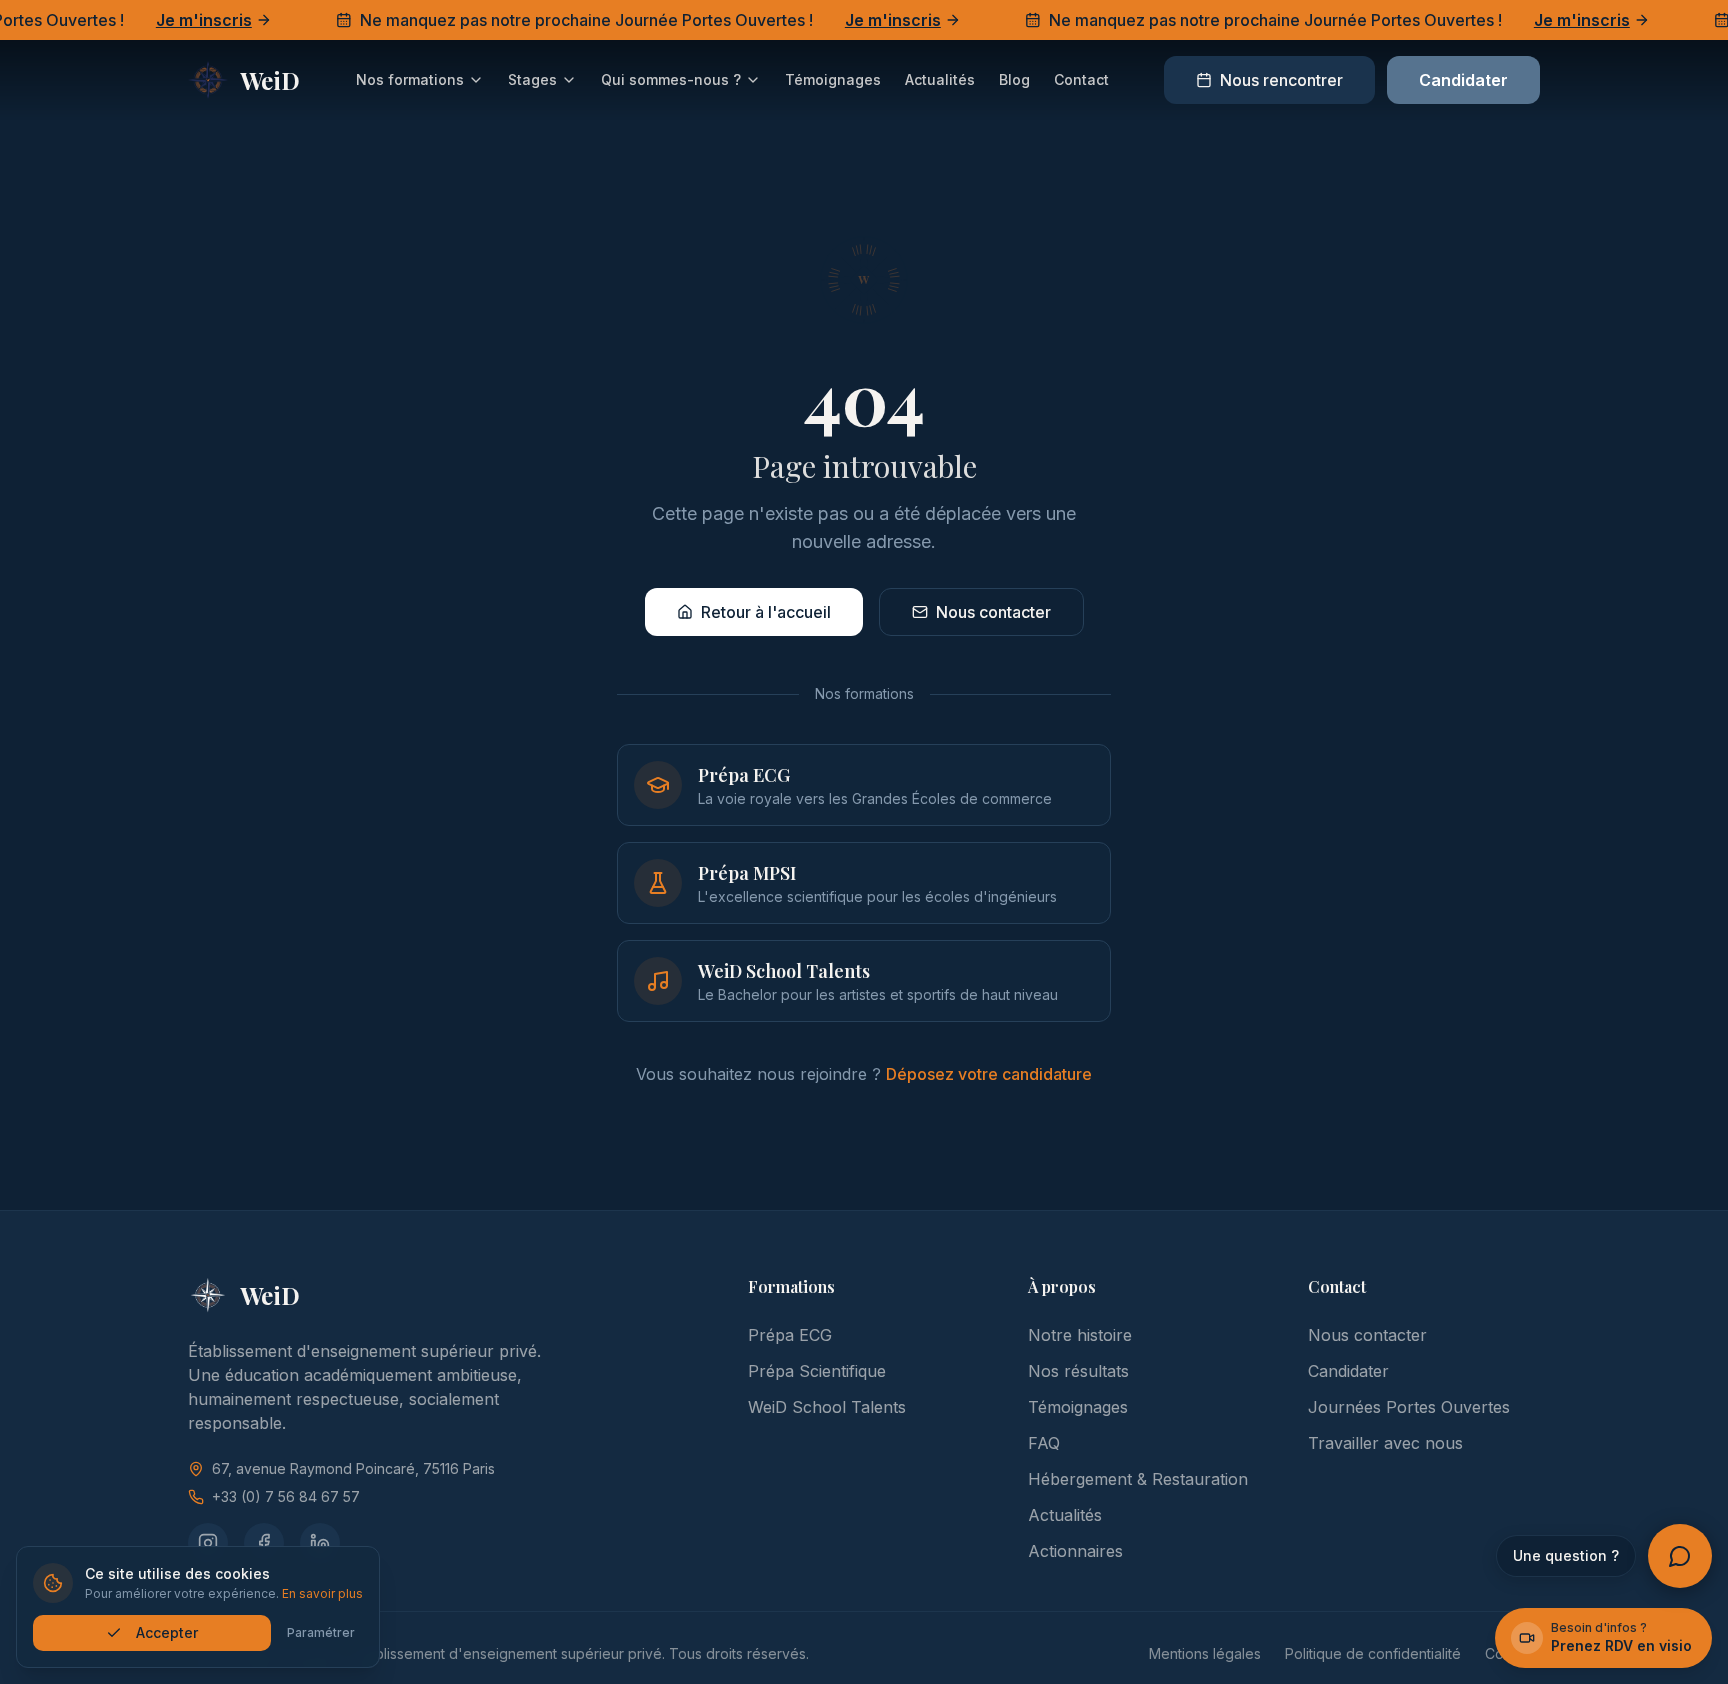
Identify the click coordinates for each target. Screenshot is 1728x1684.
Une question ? (1566, 1555)
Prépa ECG (790, 1335)
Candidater (1463, 80)
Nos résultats (1078, 1371)
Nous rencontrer (1281, 80)
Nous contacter (993, 612)
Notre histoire (1080, 1335)
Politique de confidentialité (1373, 1653)
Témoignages (833, 79)
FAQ (1044, 1443)
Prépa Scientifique (817, 1371)
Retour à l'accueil (766, 612)
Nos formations (410, 79)
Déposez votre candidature (989, 1074)
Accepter (167, 1632)
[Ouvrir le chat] (1680, 1556)
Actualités (940, 79)
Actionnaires (1075, 1551)
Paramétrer (321, 1632)
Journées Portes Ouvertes (1409, 1407)
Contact (1081, 79)
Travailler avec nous (1385, 1443)
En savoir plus (322, 1593)
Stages (532, 79)
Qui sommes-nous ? (671, 79)
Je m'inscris (181, 20)
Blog (1014, 79)
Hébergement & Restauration (1138, 1479)
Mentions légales (1205, 1653)
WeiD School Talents (827, 1407)
